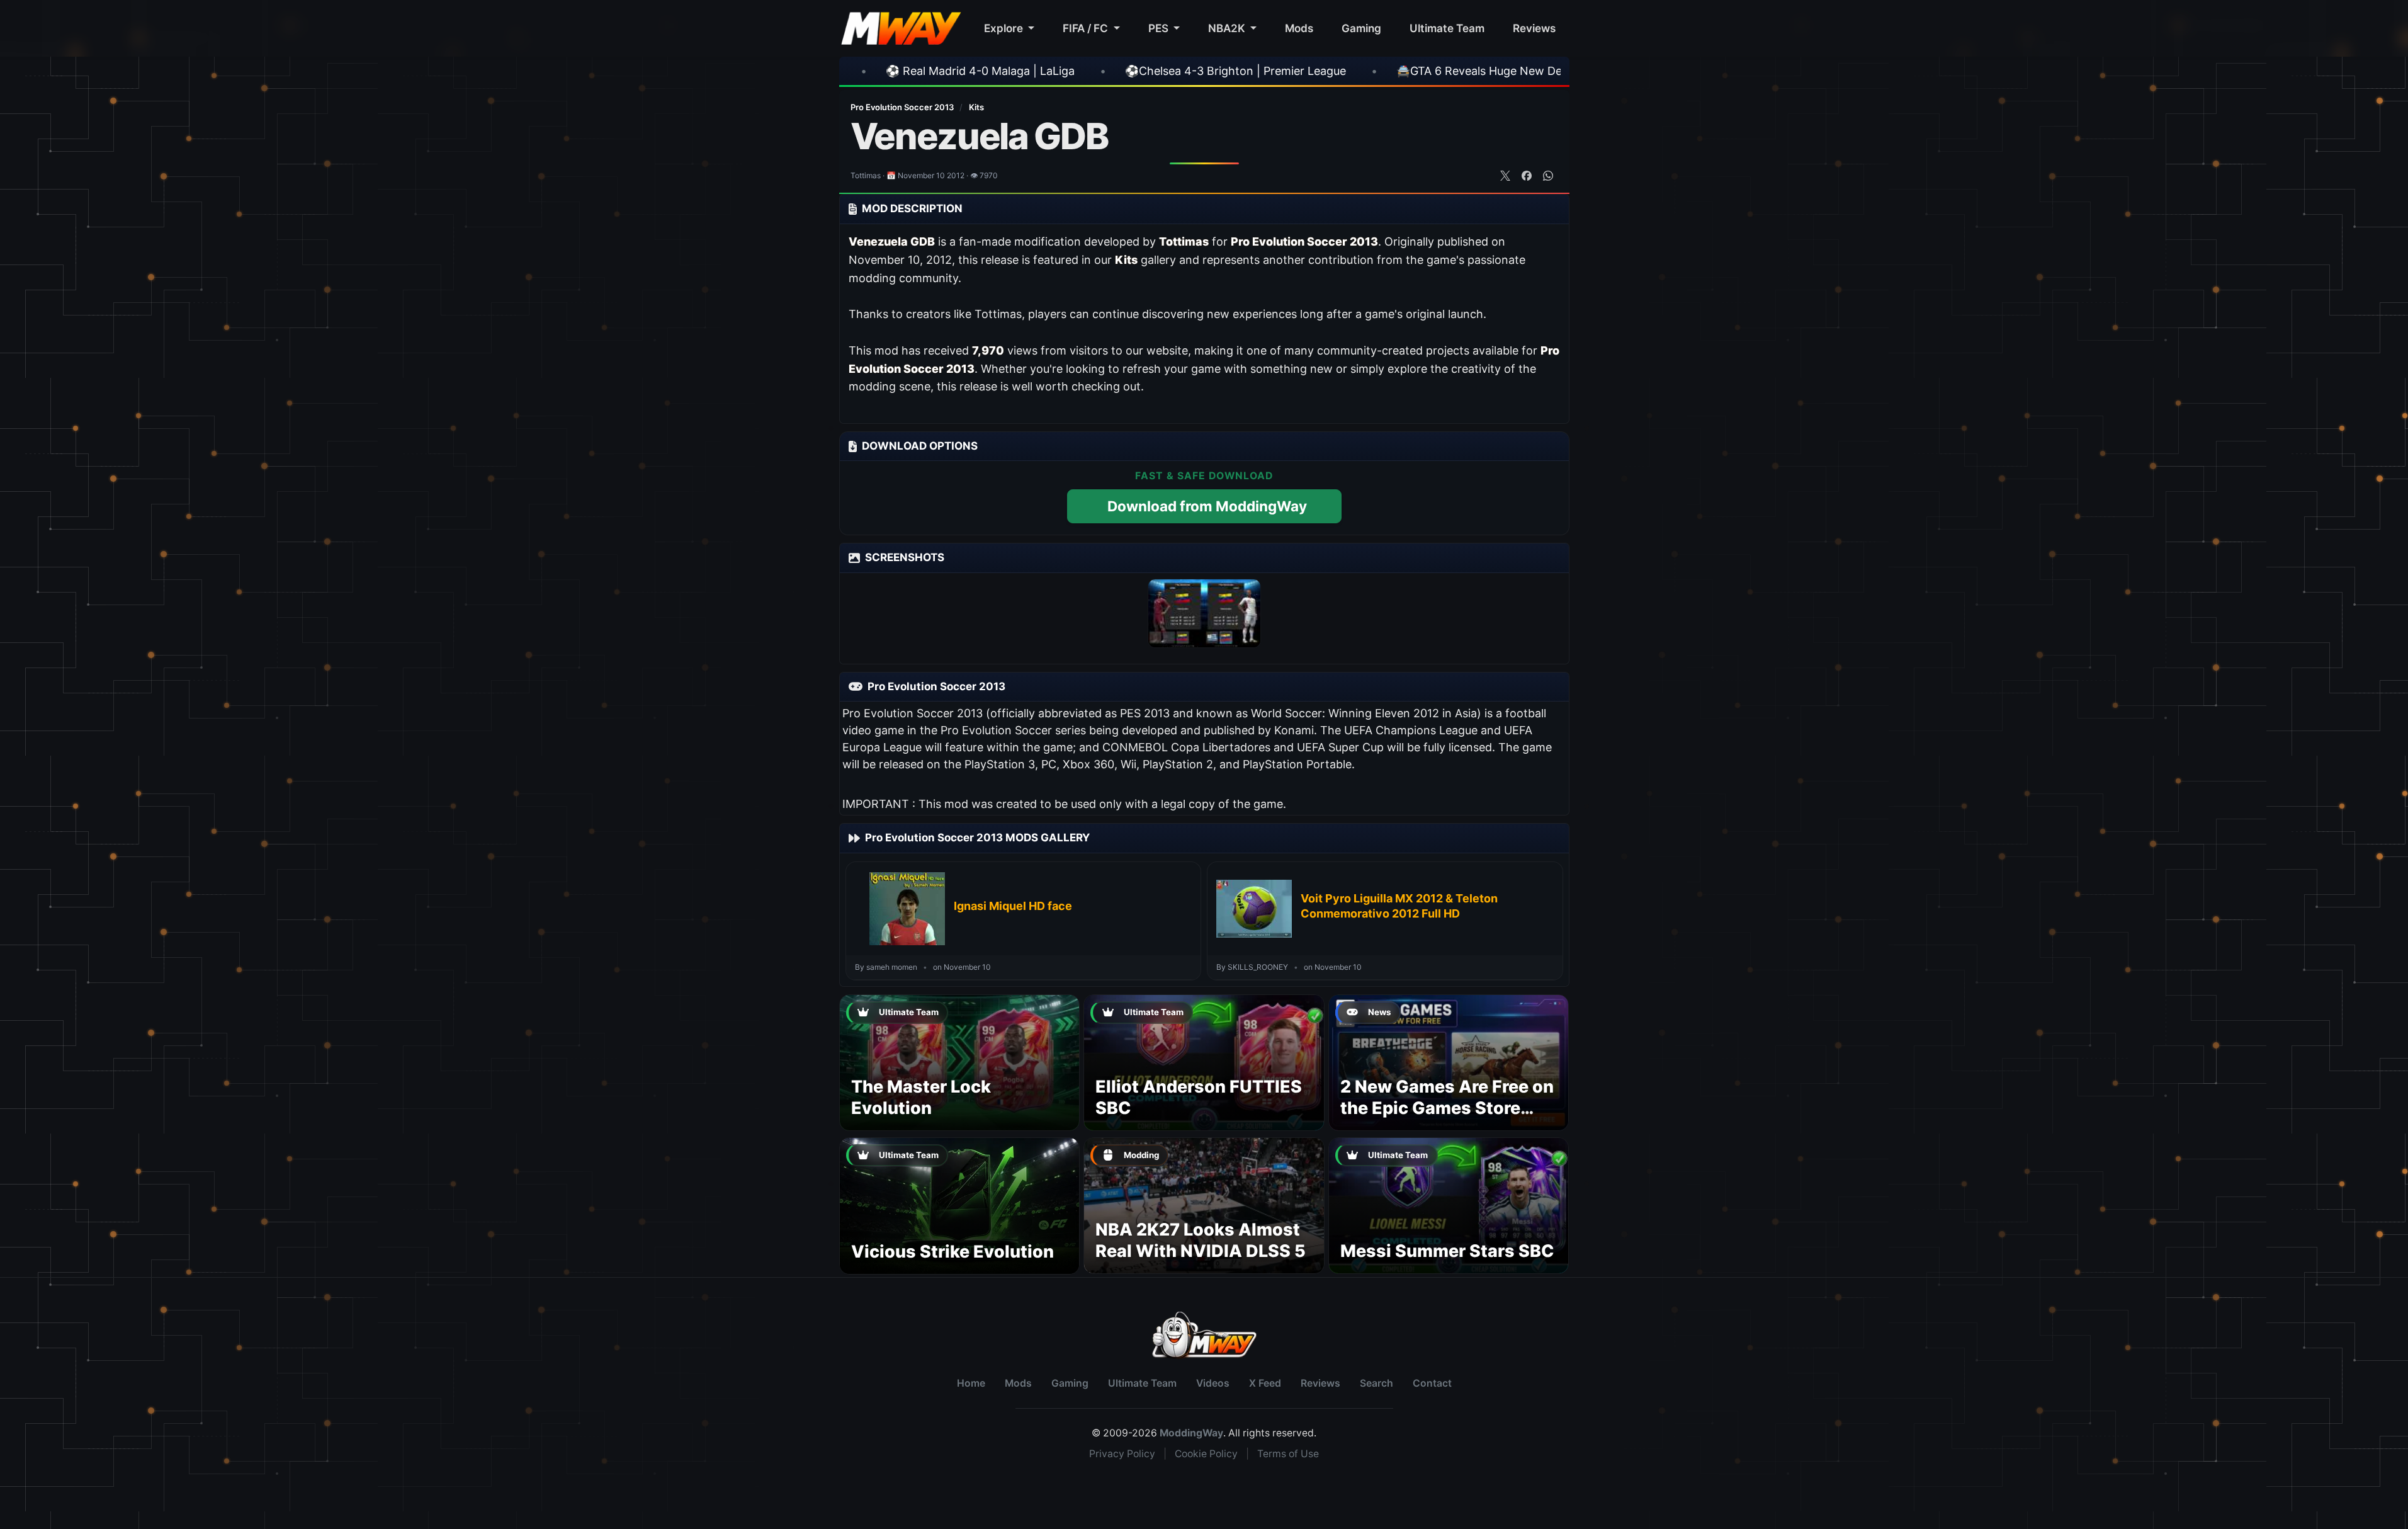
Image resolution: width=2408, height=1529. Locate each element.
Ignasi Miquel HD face (1013, 906)
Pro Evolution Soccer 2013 (903, 107)
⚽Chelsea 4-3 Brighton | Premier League (1030, 71)
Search (1376, 1383)
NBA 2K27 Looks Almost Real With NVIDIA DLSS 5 (1201, 1240)
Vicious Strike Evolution (952, 1252)
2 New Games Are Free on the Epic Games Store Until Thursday (1447, 1108)
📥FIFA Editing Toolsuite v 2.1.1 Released (1535, 71)
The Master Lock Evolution (921, 1097)
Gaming (1361, 28)
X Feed (1265, 1383)
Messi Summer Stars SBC (1447, 1251)
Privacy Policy (1122, 1454)
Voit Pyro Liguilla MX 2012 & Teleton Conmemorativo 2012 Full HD (1399, 906)
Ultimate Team (1447, 28)
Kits (976, 107)
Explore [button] (1005, 28)
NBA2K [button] (1228, 28)
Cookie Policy (1206, 1454)
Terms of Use (1288, 1454)
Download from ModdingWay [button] (1207, 506)
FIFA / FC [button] (1087, 28)
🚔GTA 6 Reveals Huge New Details (1285, 71)
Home (971, 1383)
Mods (1299, 28)
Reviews (1534, 28)
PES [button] (1160, 28)
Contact (1432, 1383)
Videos (1213, 1383)
